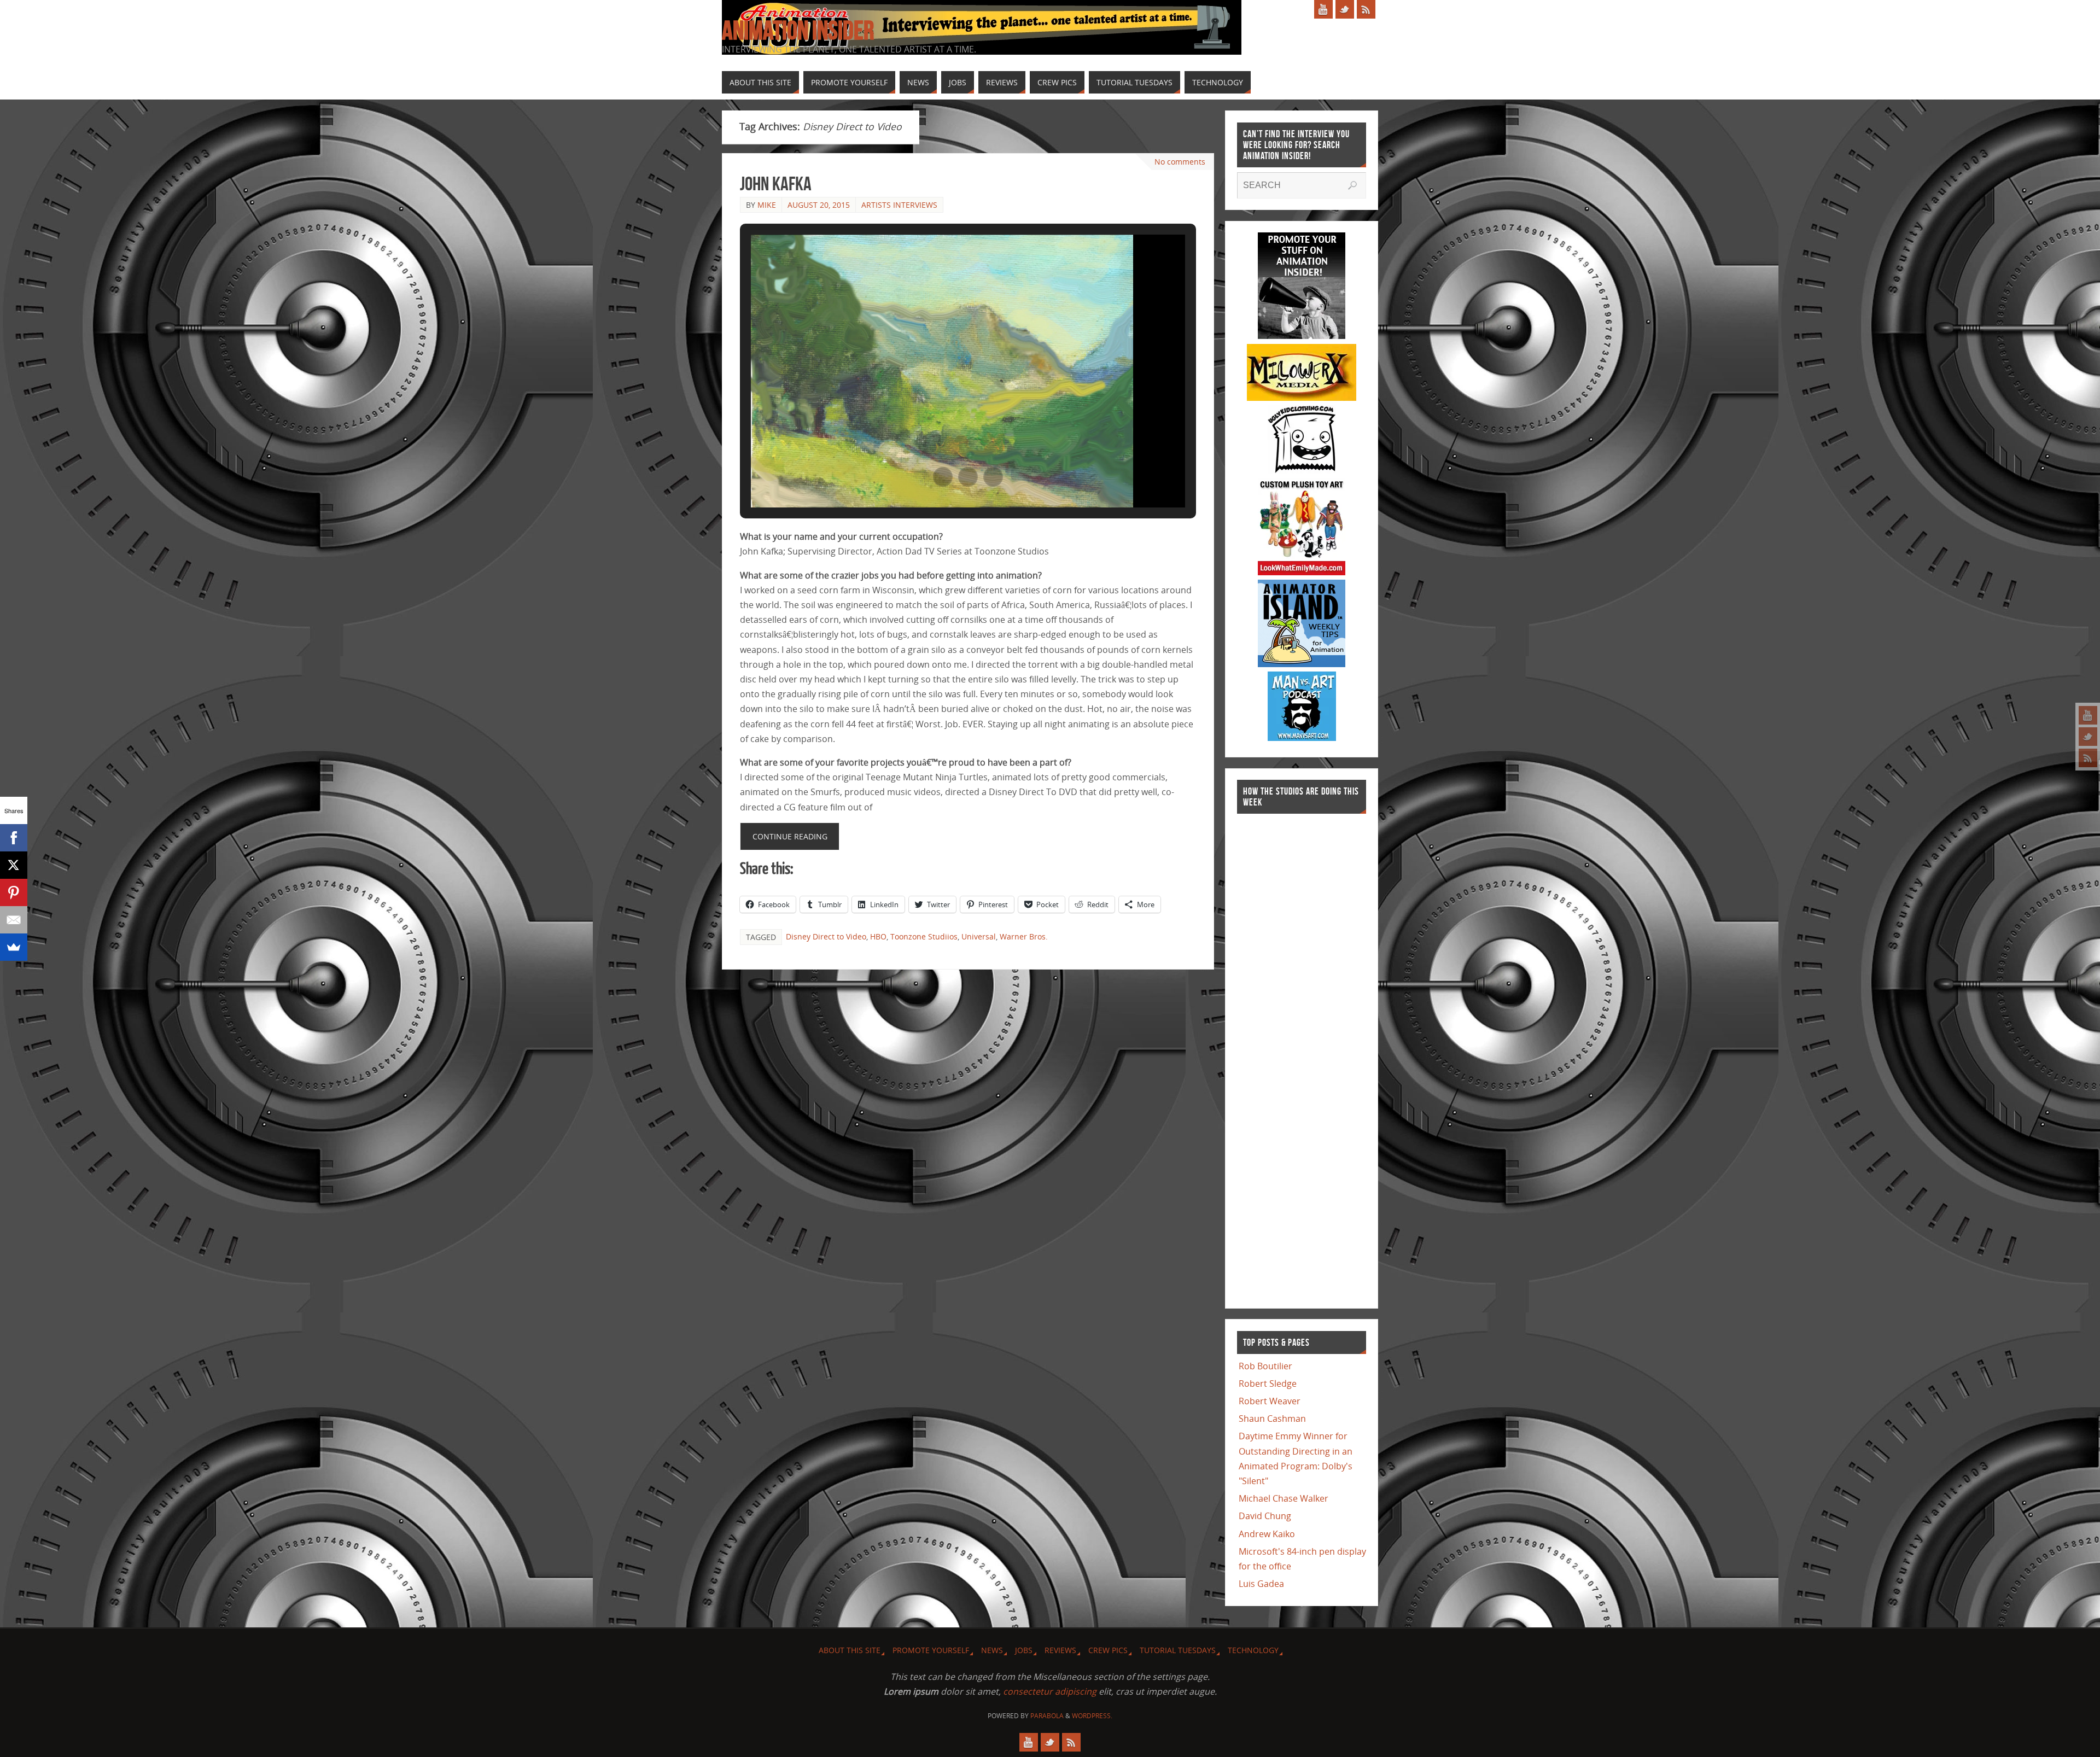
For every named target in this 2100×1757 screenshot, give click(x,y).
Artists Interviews (899, 205)
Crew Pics (1108, 1650)
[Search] (1352, 185)
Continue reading (790, 836)
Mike (767, 205)
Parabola (1047, 1716)
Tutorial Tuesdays (1178, 1650)
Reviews (1060, 1650)
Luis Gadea (1261, 1584)
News (992, 1650)
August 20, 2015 (819, 205)
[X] (14, 865)
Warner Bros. (1024, 936)
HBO (878, 936)
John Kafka (776, 183)
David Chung (1265, 1516)
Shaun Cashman (1272, 1419)
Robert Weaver (1270, 1401)
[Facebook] (14, 838)
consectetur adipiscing (1050, 1691)
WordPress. (1092, 1716)
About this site (850, 1650)
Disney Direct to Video (826, 936)
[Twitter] (2088, 737)
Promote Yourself (931, 1650)
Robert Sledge (1268, 1384)
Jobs (1024, 1650)
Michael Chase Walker (1284, 1498)
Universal (979, 936)
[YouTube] (2088, 715)
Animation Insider (798, 31)
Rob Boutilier (1265, 1366)
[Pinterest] (14, 892)
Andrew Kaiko (1267, 1534)
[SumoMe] (14, 947)
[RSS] (2088, 758)
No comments (1180, 162)
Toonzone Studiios (924, 936)
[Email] (14, 920)
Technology (1253, 1650)
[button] (943, 477)
